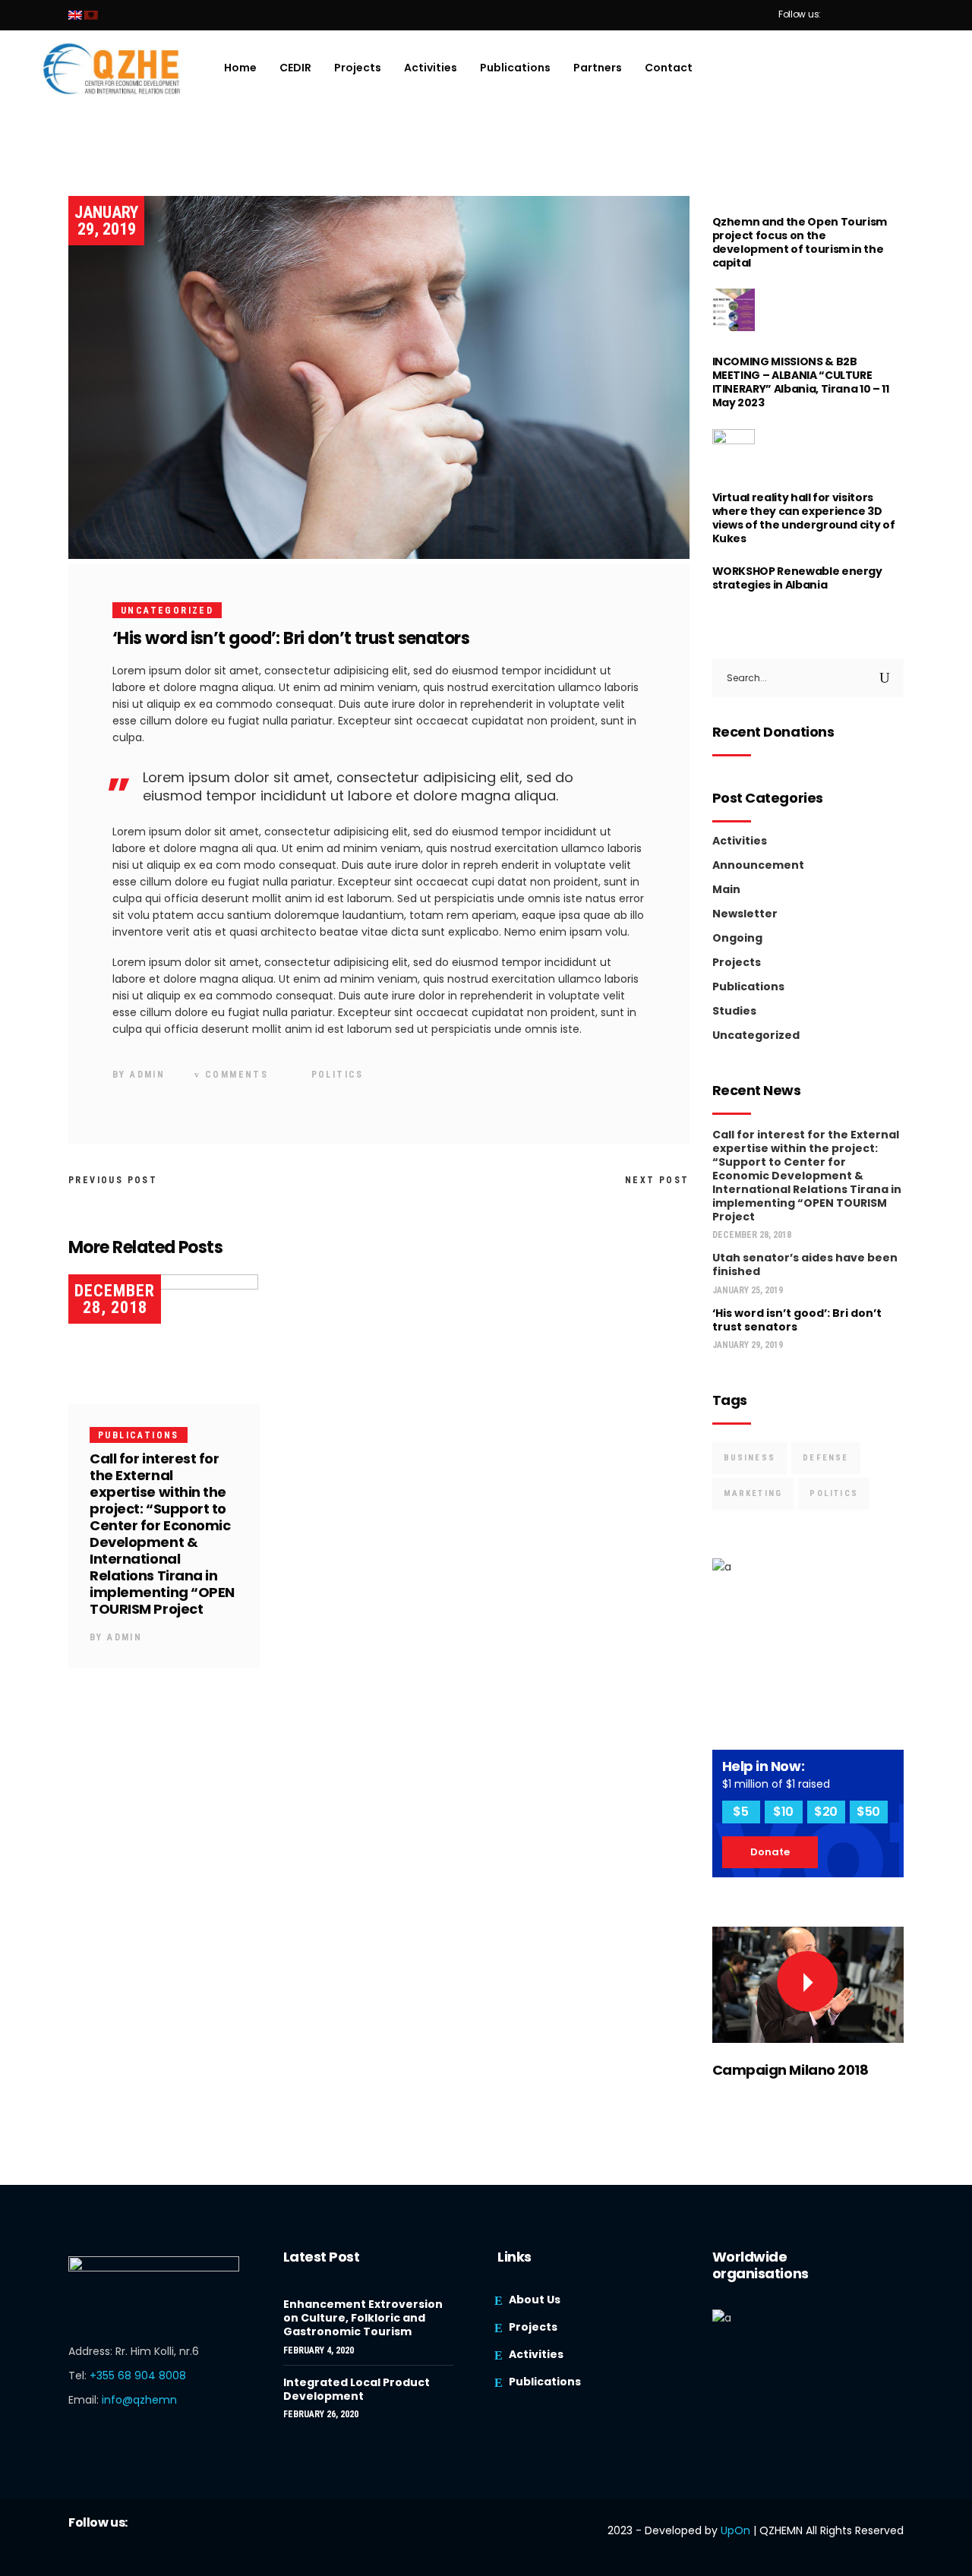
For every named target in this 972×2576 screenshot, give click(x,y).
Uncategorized (167, 611)
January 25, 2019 (748, 1290)
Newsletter (745, 914)
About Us (535, 2300)
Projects (737, 962)
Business (750, 1458)
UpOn (735, 2530)
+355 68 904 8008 (138, 2376)
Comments (235, 1075)
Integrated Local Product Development (357, 2389)
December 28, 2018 (115, 1299)
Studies (734, 1011)
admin (147, 1075)
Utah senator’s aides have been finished (805, 1264)
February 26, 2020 (321, 2414)
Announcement (758, 865)
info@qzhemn (139, 2400)
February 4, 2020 (319, 2350)
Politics (338, 1075)
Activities (740, 841)
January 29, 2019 (106, 221)
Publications (139, 1435)
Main (726, 889)
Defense (825, 1458)
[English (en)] (75, 15)
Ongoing (737, 938)
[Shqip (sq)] (91, 15)
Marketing (753, 1493)
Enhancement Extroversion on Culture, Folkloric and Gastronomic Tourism (363, 2318)
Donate (770, 1852)
